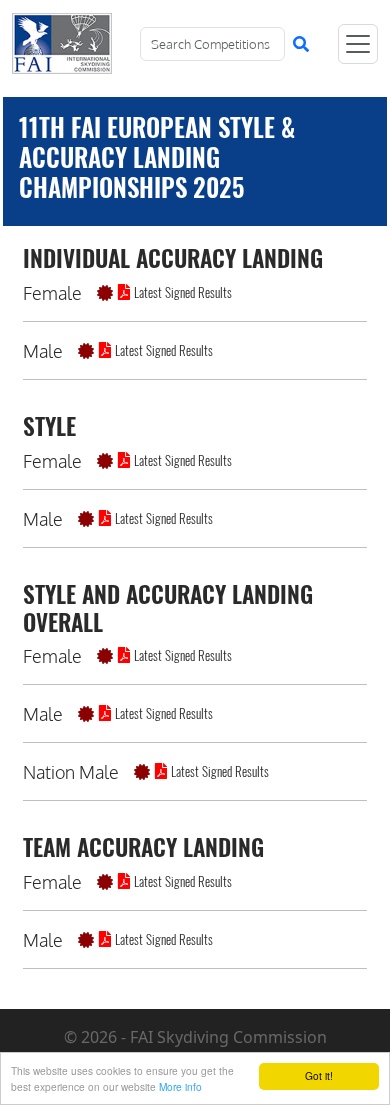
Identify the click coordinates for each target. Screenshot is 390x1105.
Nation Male (71, 772)
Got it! (319, 1075)
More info (180, 1086)
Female (52, 293)
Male (43, 351)
